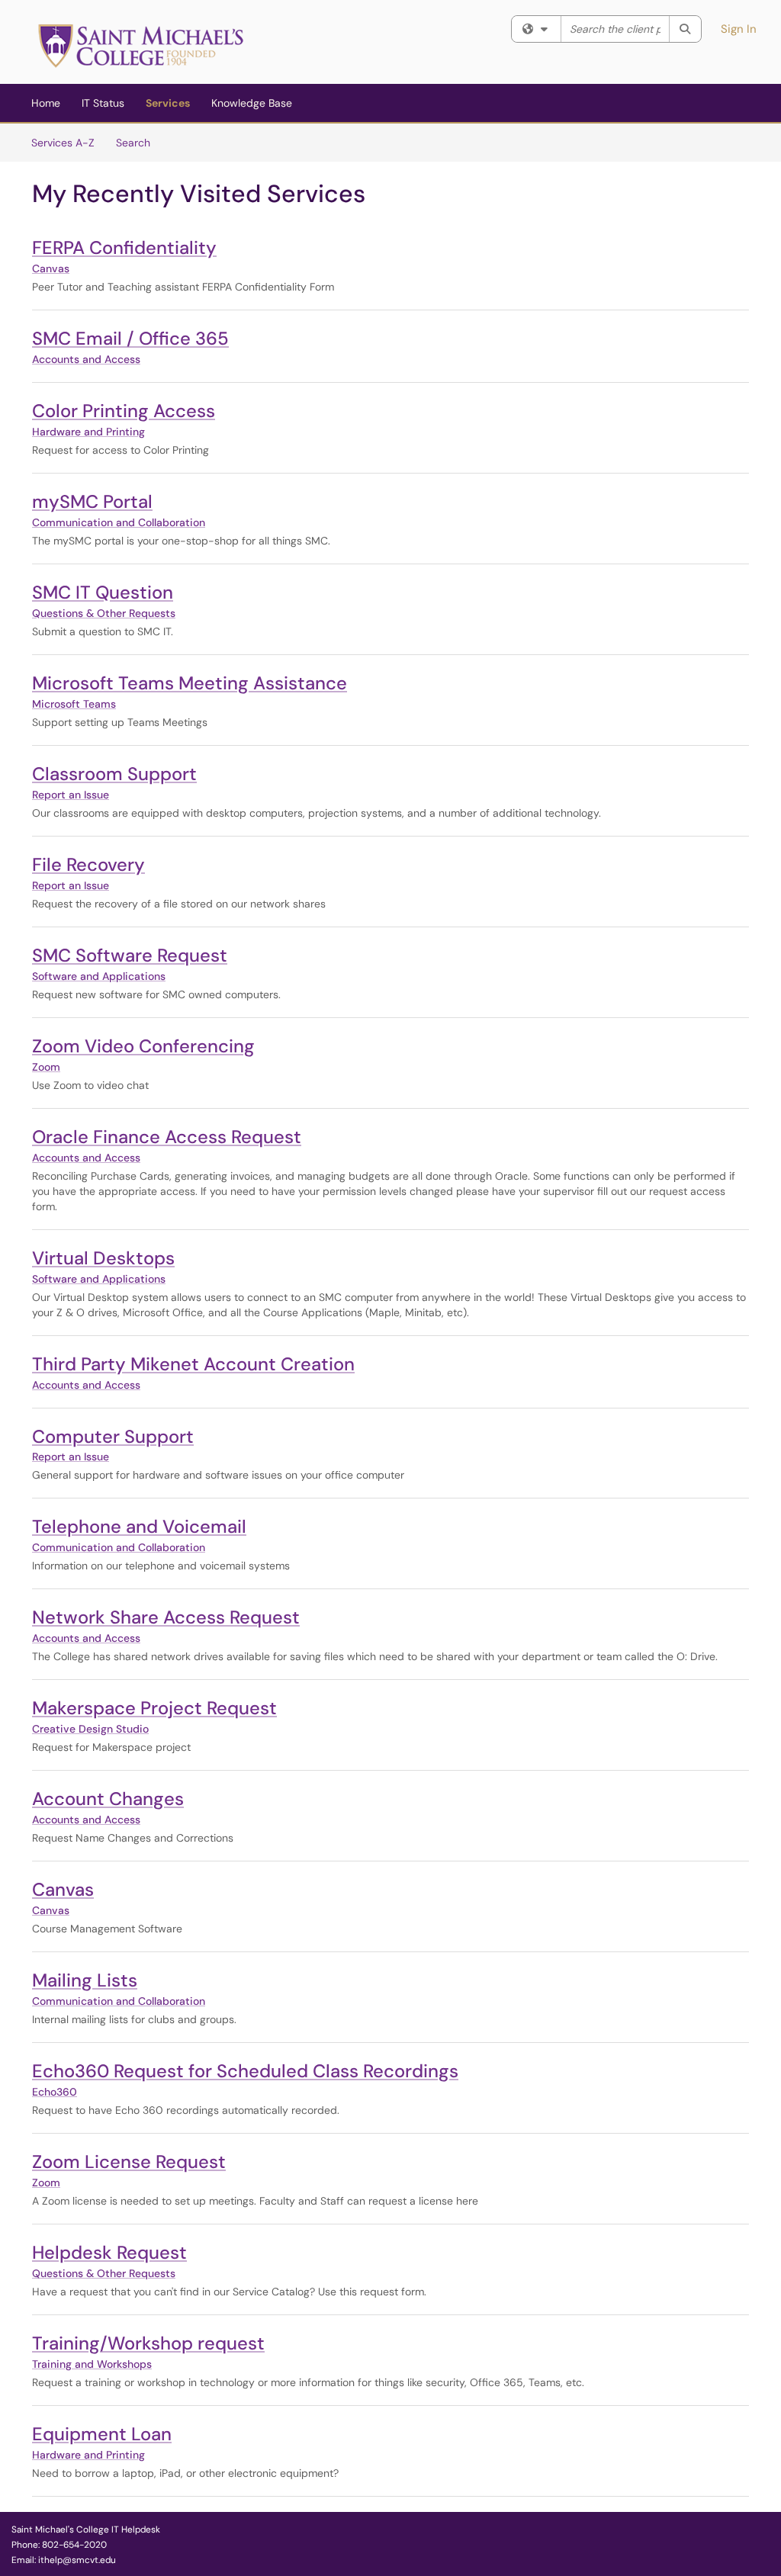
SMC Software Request (130, 955)
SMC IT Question (103, 592)
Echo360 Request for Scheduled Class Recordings (245, 2071)
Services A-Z (63, 143)
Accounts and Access (86, 359)
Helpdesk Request (109, 2252)
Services (168, 103)
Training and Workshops (92, 2364)
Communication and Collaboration (119, 522)
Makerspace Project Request (154, 1708)
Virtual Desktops (103, 1258)
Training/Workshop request (148, 2343)
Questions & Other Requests (104, 613)
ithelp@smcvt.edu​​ (77, 2560)
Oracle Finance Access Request (167, 1137)
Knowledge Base (252, 103)
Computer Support (113, 1436)
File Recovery (88, 864)
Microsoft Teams (74, 704)
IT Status (103, 103)
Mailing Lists (85, 1980)
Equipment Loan (102, 2434)
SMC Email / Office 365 (130, 338)
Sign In (739, 29)
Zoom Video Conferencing (143, 1046)
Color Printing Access (124, 411)
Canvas (51, 268)
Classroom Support (114, 774)
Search (133, 143)
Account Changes (108, 1799)
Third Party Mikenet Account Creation (193, 1364)
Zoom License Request (129, 2162)
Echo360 (55, 2092)
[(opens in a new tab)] (141, 46)
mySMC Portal (92, 501)
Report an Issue (71, 795)
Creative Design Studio (90, 1729)
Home (46, 103)
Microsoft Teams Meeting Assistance (190, 683)
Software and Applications (99, 976)
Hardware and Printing (88, 432)
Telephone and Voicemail (139, 1526)
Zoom (46, 1067)
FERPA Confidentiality (124, 247)
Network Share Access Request (166, 1617)
